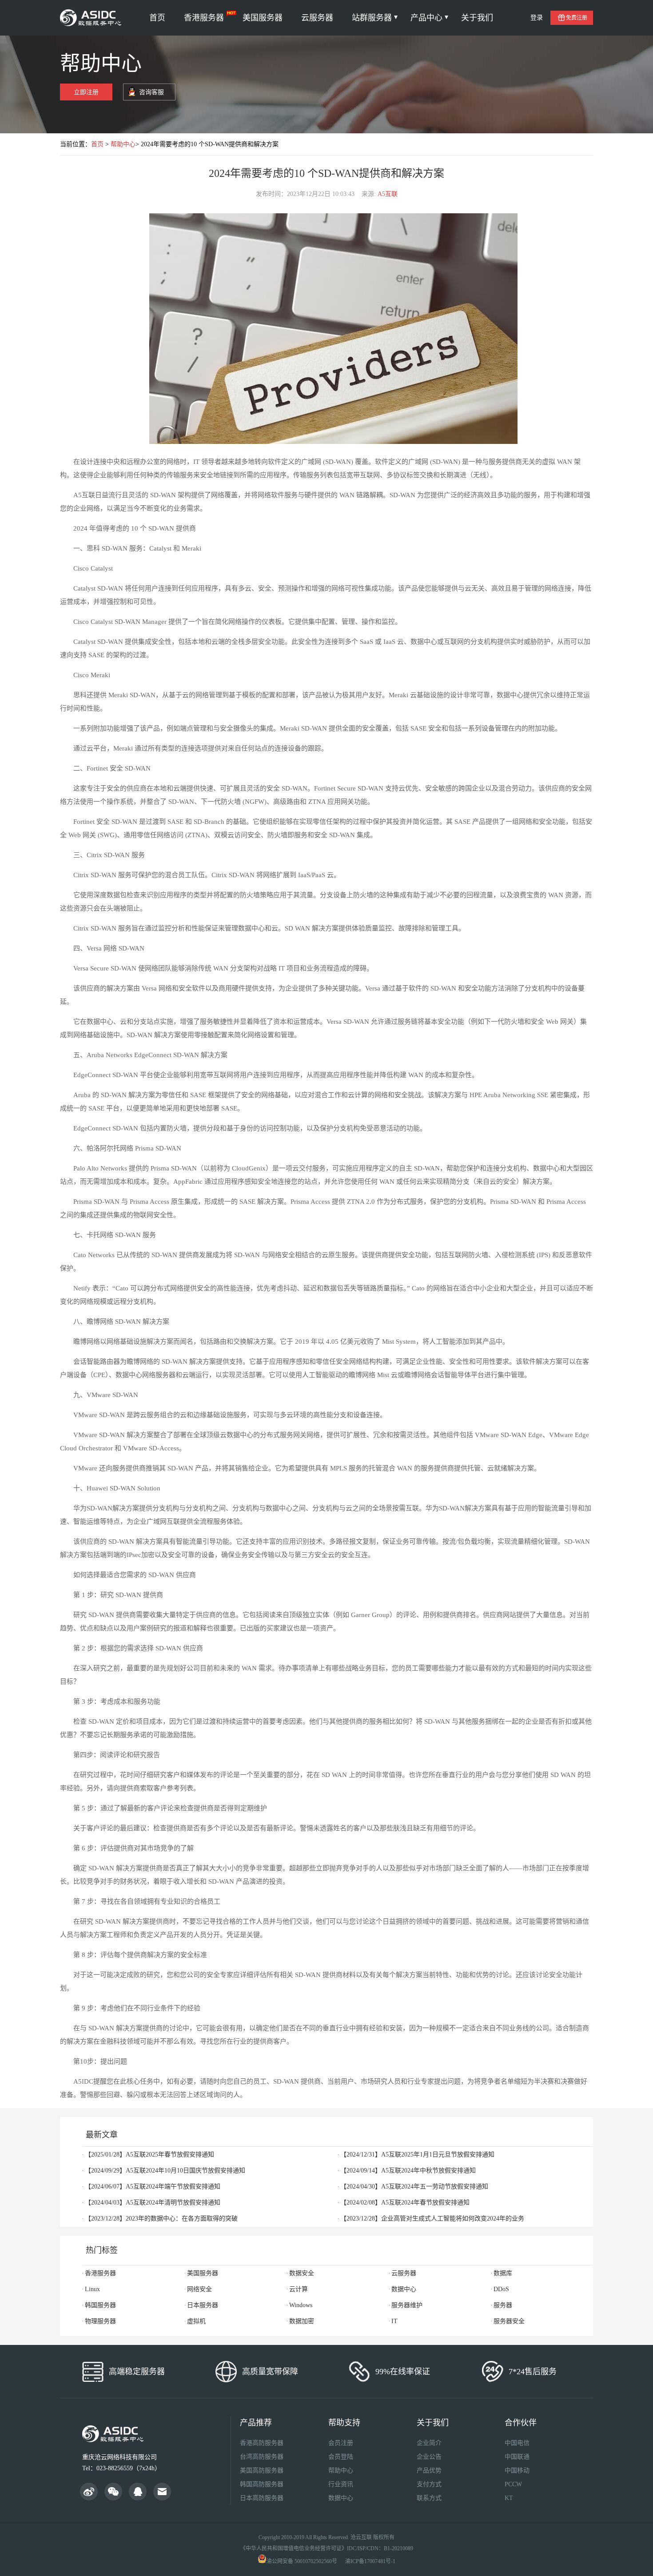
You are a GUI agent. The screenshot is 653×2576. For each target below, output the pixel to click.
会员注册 (341, 2443)
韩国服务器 (100, 2305)
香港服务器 (204, 18)
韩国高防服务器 (262, 2484)
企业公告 (429, 2457)
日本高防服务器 (262, 2498)
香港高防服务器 (262, 2443)
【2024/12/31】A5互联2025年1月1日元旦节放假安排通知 (417, 2155)
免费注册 (577, 18)
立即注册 (86, 92)
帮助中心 (123, 144)
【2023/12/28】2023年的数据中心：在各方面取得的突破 (161, 2219)
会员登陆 (341, 2457)
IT (394, 2321)
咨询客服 (151, 92)
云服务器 (317, 18)
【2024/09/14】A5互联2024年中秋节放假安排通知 (408, 2171)
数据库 (503, 2273)
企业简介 (429, 2443)
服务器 (503, 2305)
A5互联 (388, 194)
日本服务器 (203, 2305)
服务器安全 (509, 2321)
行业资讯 (341, 2484)
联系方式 (429, 2498)
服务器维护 (407, 2305)
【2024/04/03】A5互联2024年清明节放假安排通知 (153, 2203)
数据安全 (302, 2273)
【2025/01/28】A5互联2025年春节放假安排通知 (149, 2155)
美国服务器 (263, 18)
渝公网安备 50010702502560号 (302, 2561)
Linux (92, 2289)
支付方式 (429, 2484)
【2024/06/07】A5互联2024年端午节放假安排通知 (153, 2187)
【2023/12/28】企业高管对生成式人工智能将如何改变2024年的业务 (432, 2219)
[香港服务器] (92, 18)
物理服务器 (100, 2321)
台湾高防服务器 (262, 2457)
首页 (157, 18)
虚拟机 (196, 2321)
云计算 (299, 2289)
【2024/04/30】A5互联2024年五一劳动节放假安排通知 (414, 2187)
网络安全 (199, 2289)
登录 (537, 18)
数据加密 (302, 2321)
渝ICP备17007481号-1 (370, 2561)
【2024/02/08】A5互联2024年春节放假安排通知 (405, 2203)
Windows (301, 2305)
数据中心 (404, 2289)
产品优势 (429, 2470)
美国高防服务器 (262, 2470)
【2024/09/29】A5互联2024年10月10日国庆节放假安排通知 (165, 2171)
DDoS (501, 2289)
